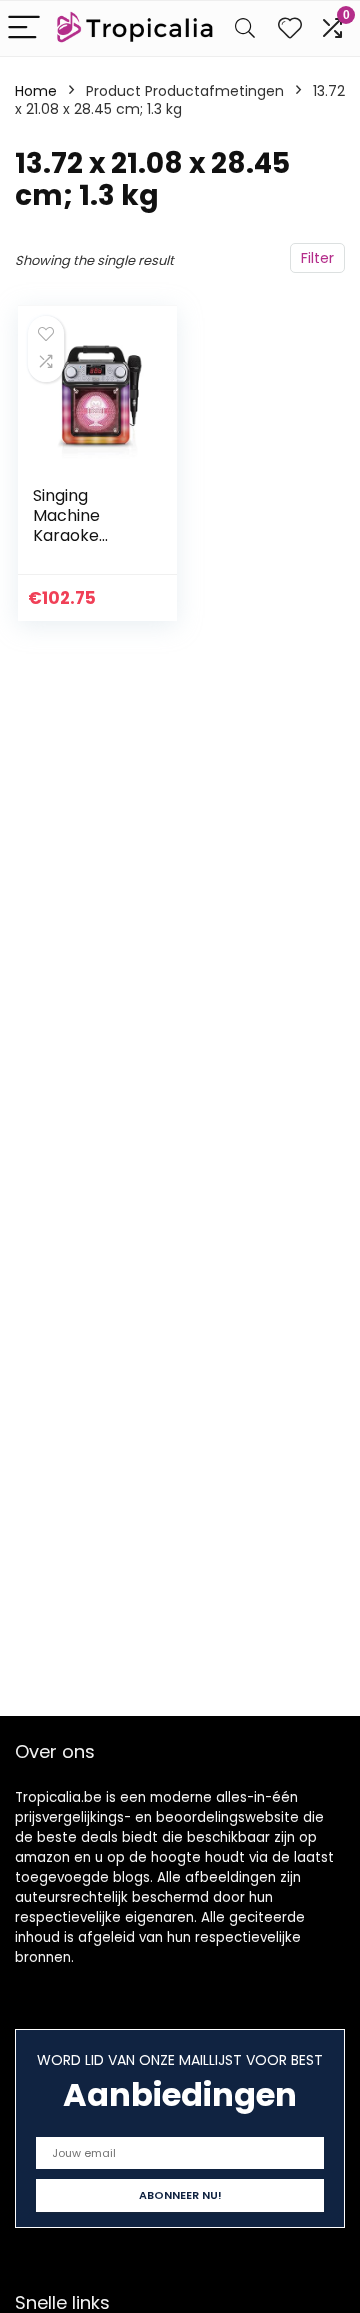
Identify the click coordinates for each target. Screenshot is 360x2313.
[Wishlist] (290, 28)
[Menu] (24, 28)
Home (36, 91)
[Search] (245, 28)
